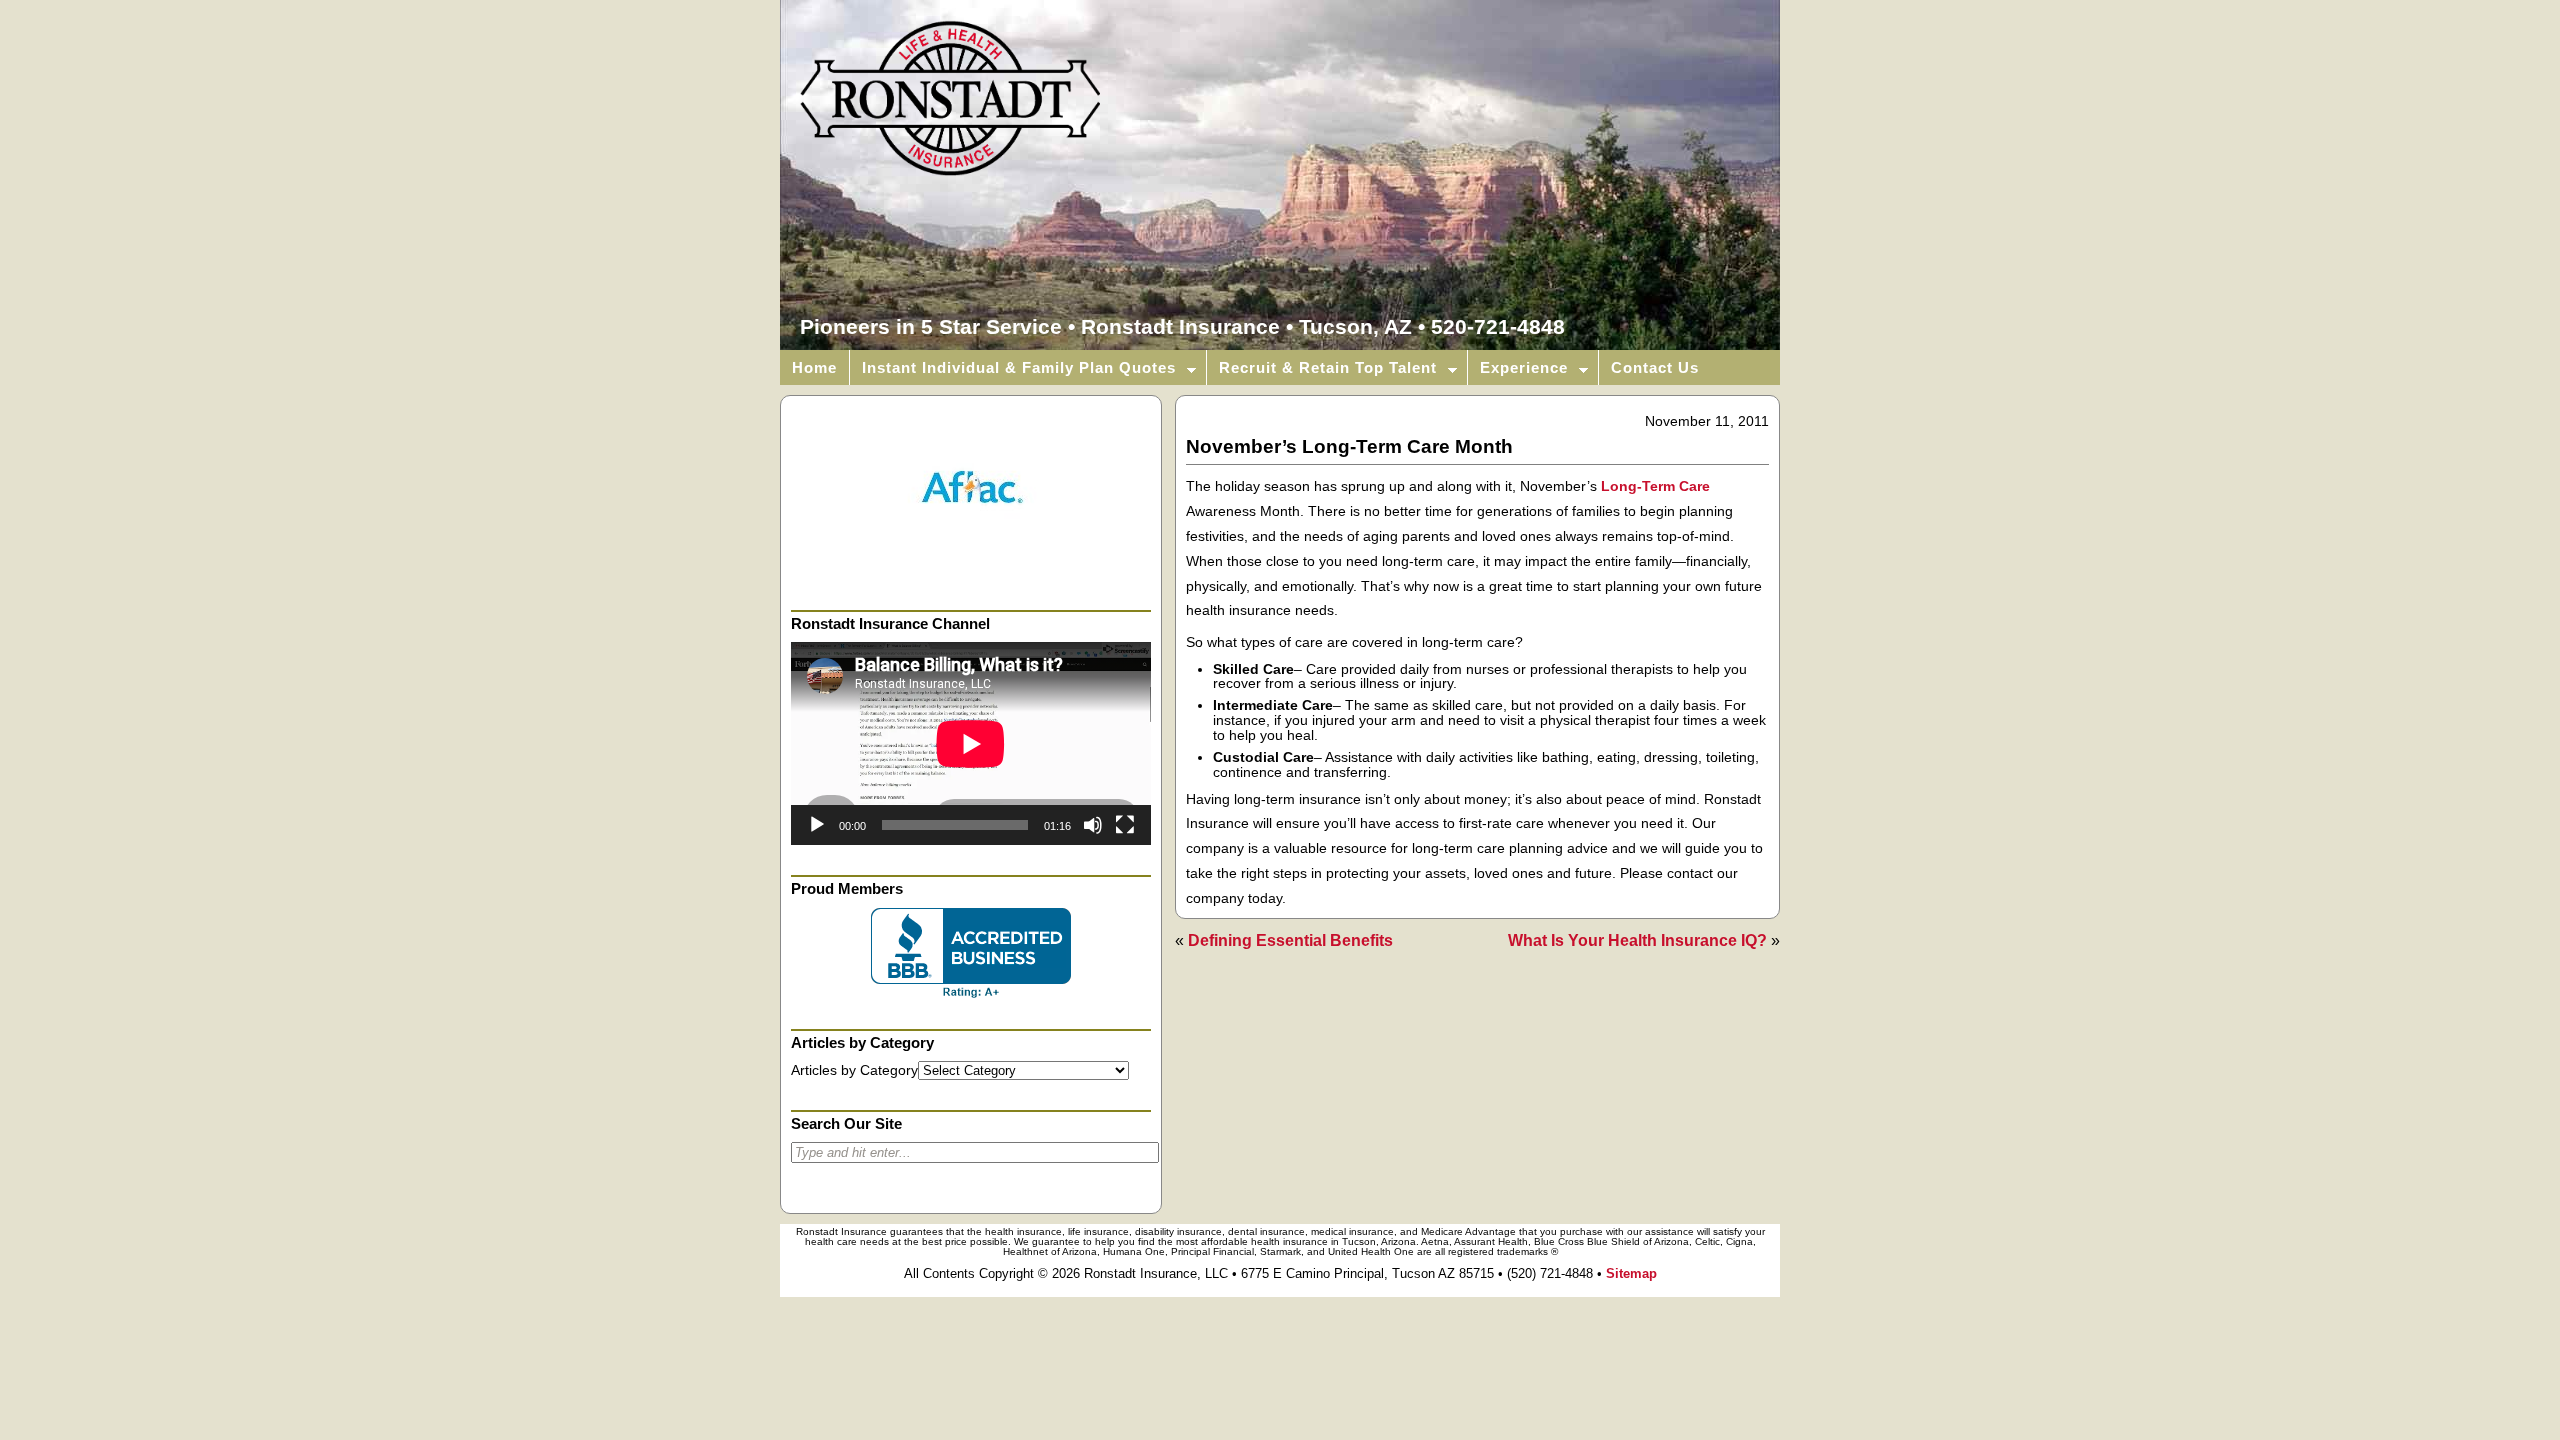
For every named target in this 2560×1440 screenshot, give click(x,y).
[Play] (817, 825)
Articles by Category (854, 1070)
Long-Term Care (1655, 486)
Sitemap (1631, 1273)
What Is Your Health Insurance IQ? (1637, 940)
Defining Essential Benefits (1290, 940)
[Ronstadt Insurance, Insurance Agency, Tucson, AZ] (971, 953)
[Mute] (1093, 825)
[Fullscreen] (1125, 825)
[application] (971, 743)
